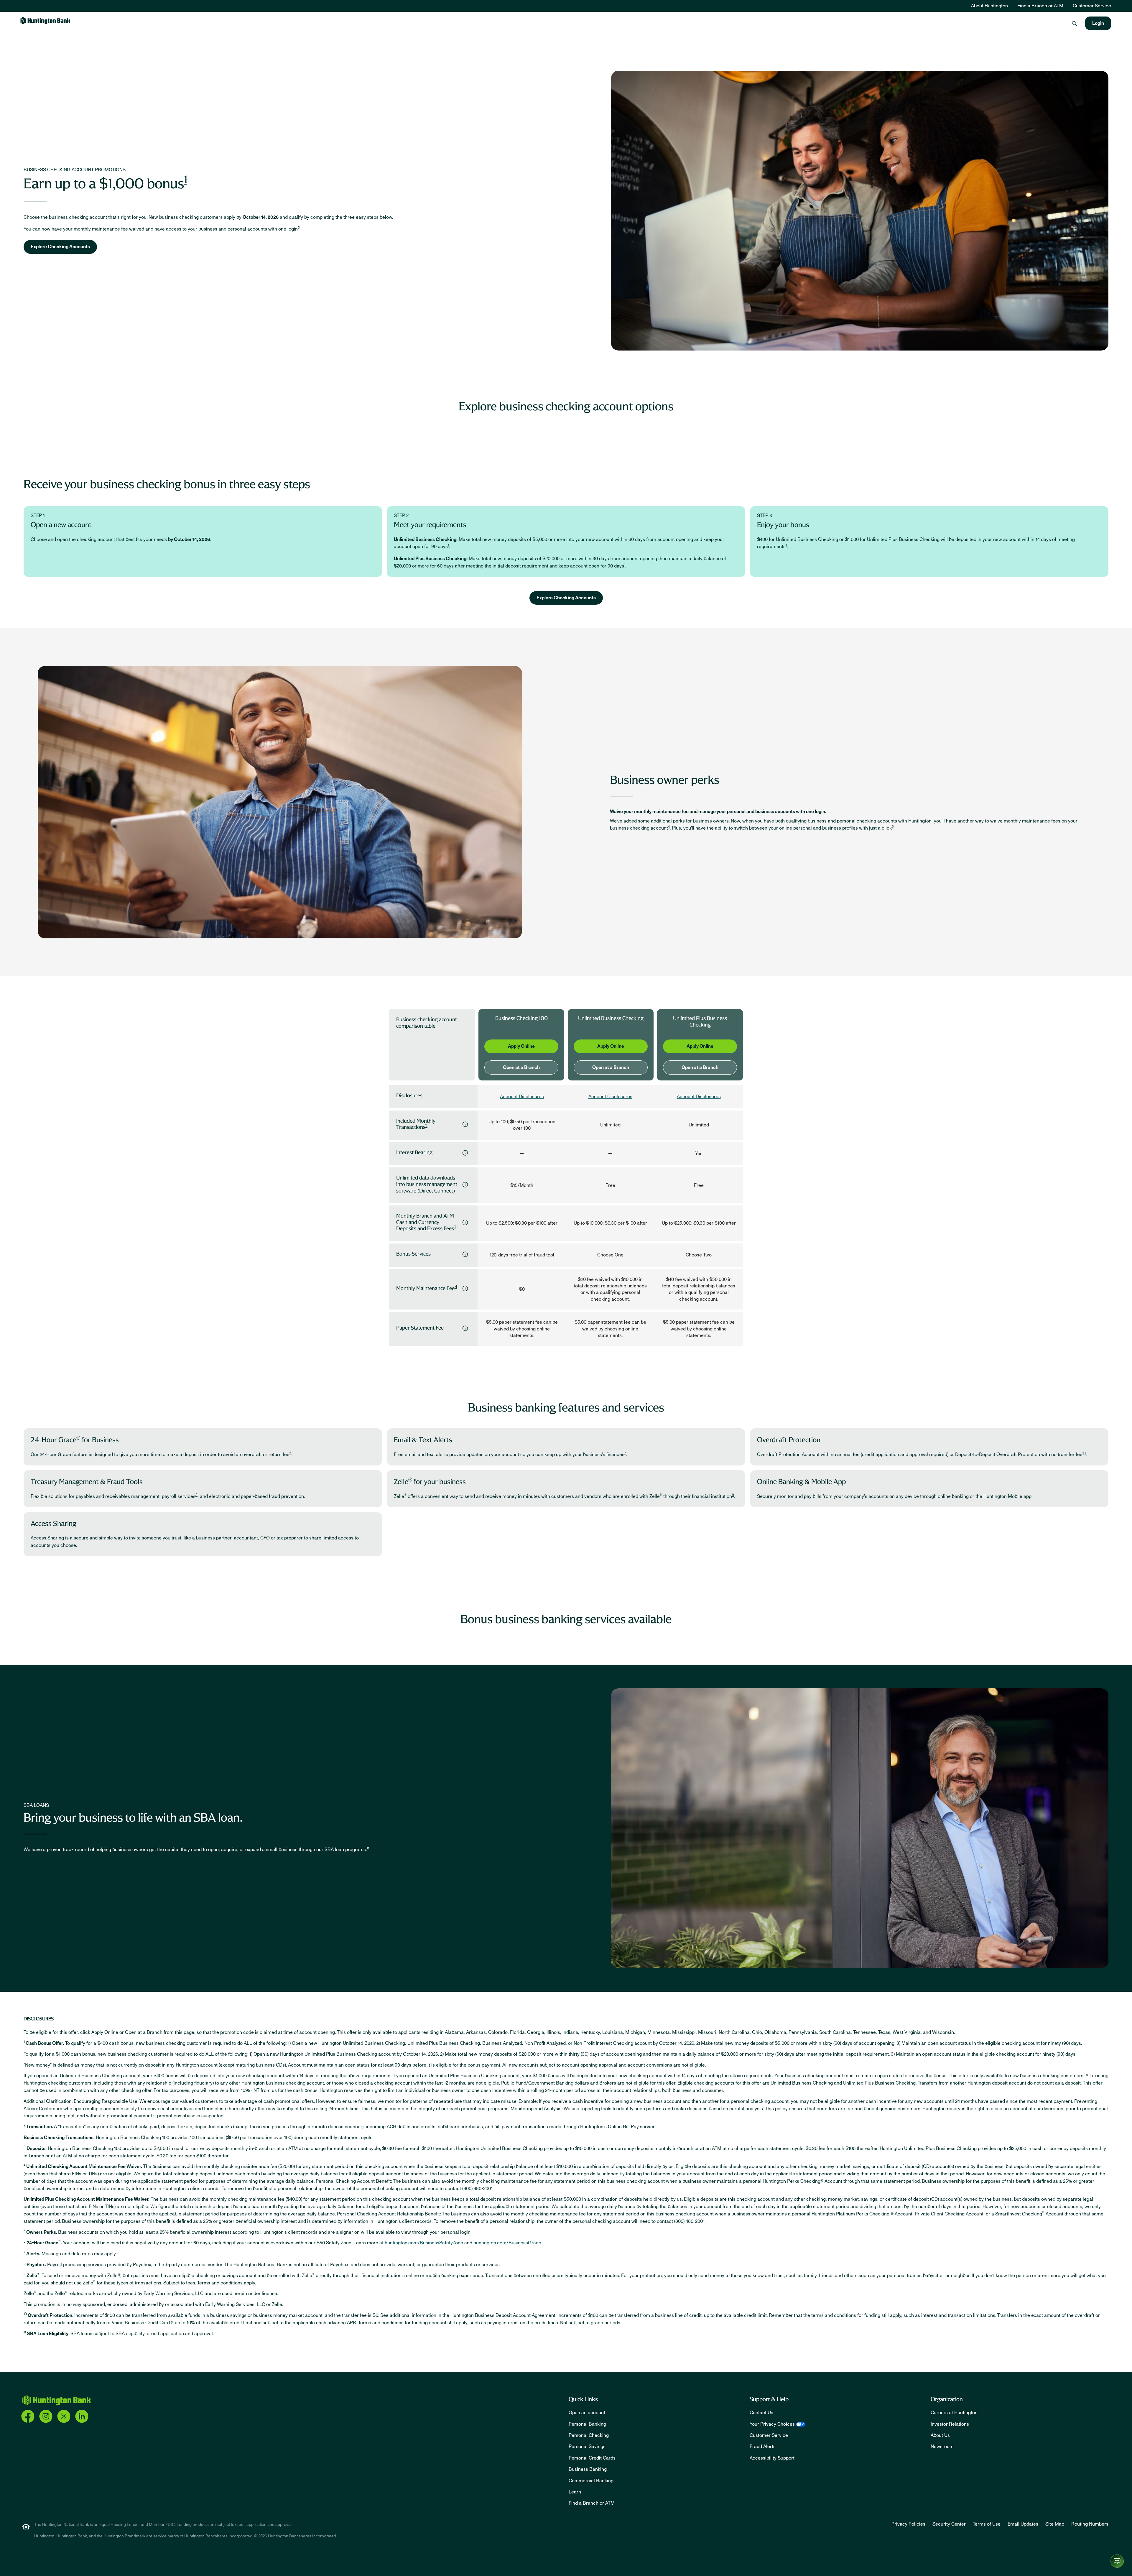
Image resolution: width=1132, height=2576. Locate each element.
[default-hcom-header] (45, 20)
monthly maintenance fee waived (109, 229)
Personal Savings (587, 2447)
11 (368, 1848)
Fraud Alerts (763, 2447)
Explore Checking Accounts (60, 247)
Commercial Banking (591, 2481)
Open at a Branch (521, 1067)
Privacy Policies (908, 2524)
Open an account (587, 2413)
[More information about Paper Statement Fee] (465, 1328)
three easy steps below (368, 217)
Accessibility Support (772, 2458)
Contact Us (761, 2413)
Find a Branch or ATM (1040, 6)
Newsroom (942, 2447)
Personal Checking (589, 2435)
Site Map (1055, 2524)
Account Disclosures (522, 1097)
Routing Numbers (1090, 2524)
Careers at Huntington (954, 2413)
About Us (940, 2435)
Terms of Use (987, 2524)
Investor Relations (950, 2424)
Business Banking (588, 2469)
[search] (1075, 23)
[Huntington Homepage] (56, 2400)
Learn (575, 2492)
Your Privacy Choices (772, 2424)
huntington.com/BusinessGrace (507, 2243)
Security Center (949, 2524)
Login (1098, 23)
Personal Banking (587, 2424)
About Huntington (989, 6)
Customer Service (1092, 6)
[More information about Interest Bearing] (465, 1153)
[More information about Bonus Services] (465, 1254)
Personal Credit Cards (592, 2458)
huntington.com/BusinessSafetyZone (424, 2243)
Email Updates (1023, 2524)
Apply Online (521, 1046)
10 (1084, 1453)
